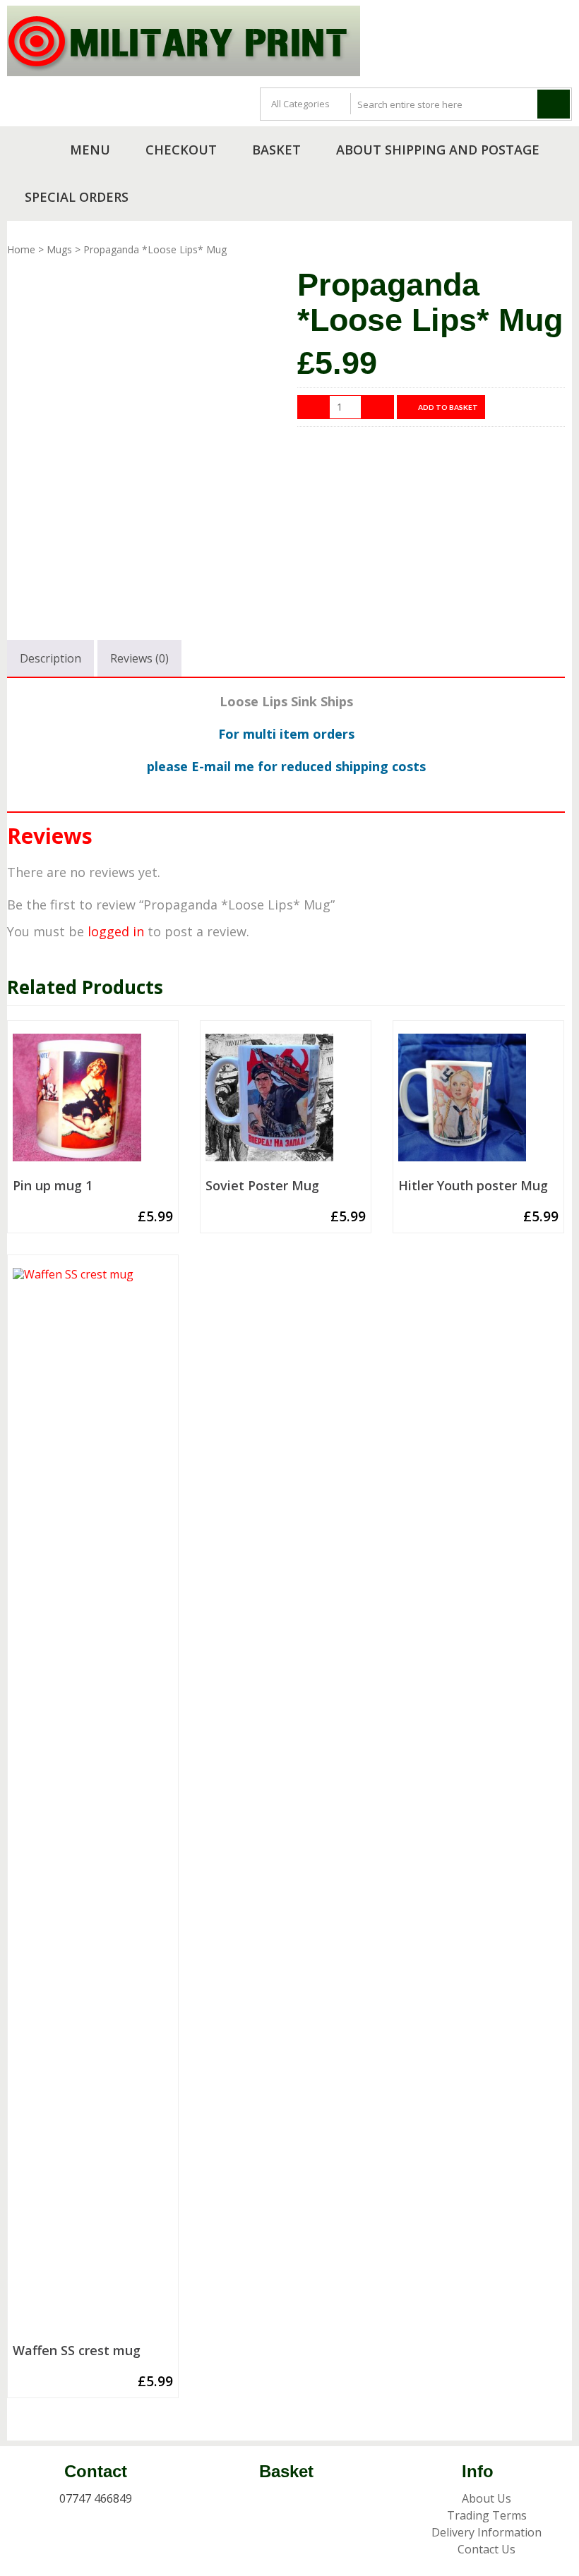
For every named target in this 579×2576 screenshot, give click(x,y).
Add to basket (448, 407)
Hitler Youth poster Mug (473, 1186)
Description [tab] (50, 658)
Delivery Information (487, 2532)
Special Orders (77, 197)
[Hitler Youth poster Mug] (478, 1103)
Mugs (59, 249)
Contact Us (487, 2549)
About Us (487, 2498)
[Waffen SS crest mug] (93, 1803)
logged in (116, 931)
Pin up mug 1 (53, 1186)
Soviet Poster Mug (262, 1186)
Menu (90, 150)
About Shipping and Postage (438, 150)
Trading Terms (487, 2515)
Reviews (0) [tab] (139, 658)
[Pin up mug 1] (93, 1103)
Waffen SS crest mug (77, 2351)
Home (21, 249)
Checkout (181, 150)
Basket (276, 150)
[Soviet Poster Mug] (286, 1103)
